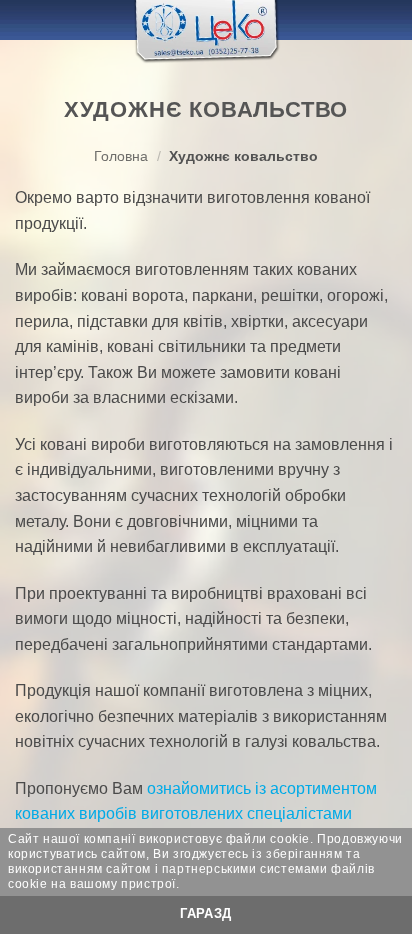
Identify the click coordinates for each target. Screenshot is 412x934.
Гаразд (205, 914)
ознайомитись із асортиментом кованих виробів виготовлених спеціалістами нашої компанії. (196, 814)
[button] (27, 19)
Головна (121, 156)
